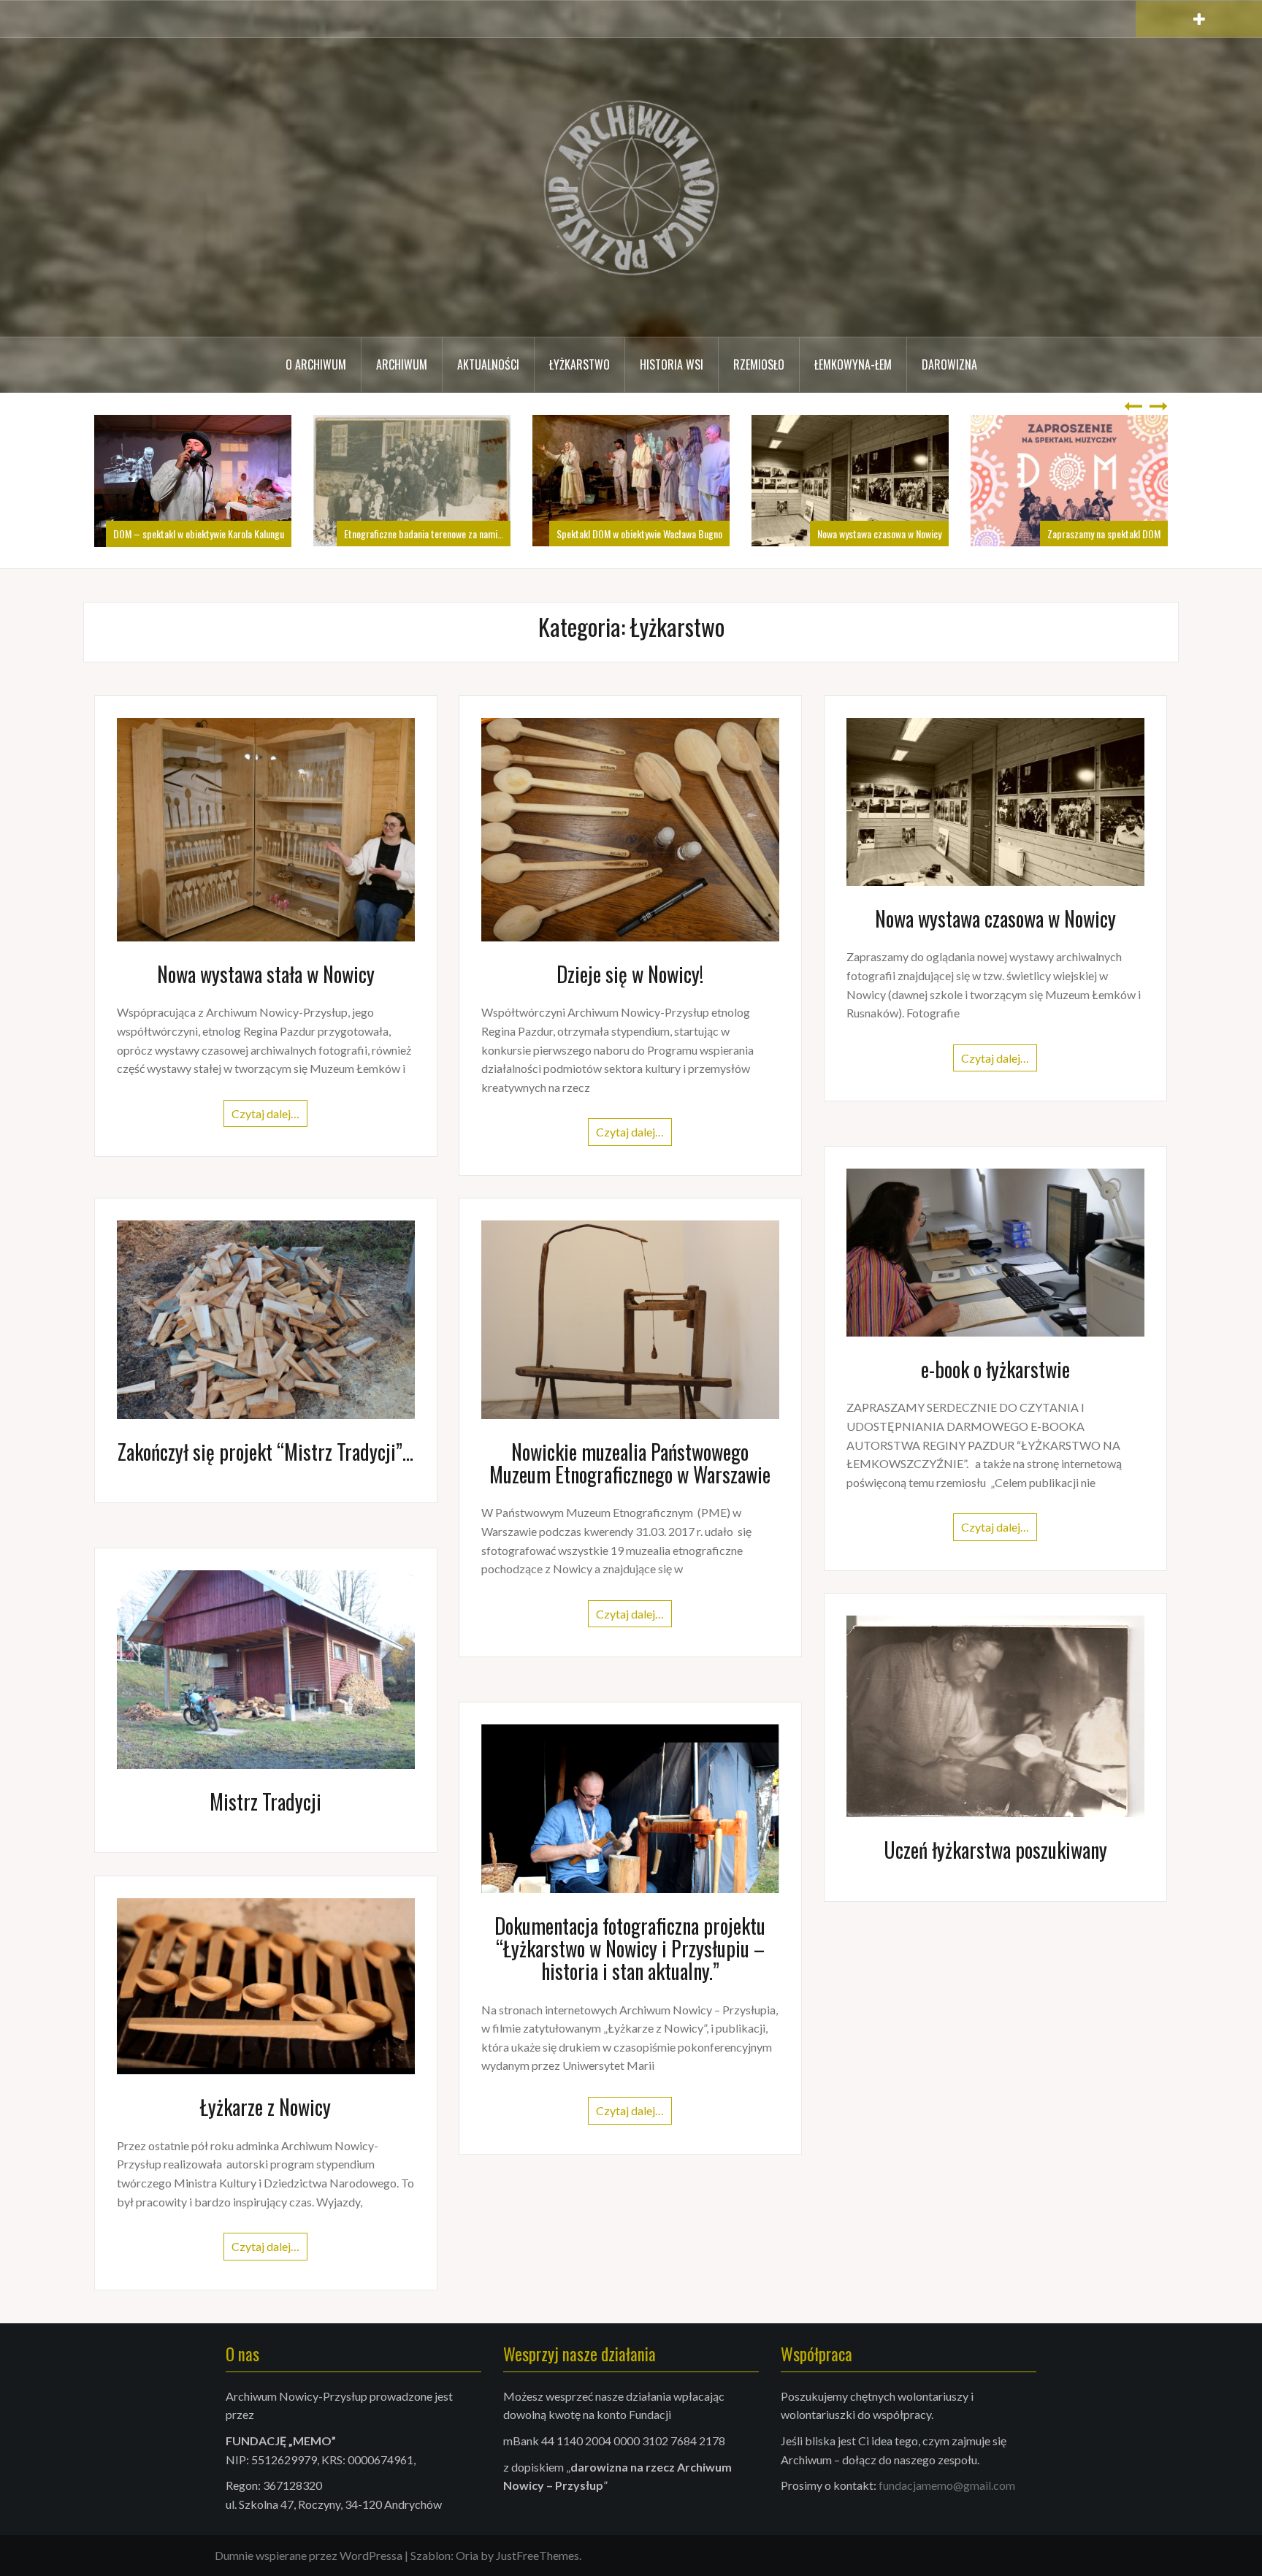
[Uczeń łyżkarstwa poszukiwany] (995, 1715)
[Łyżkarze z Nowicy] (266, 1984)
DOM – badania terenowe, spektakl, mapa (1081, 534)
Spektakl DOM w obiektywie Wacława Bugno (420, 534)
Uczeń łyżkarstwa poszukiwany (995, 1850)
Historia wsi (672, 364)
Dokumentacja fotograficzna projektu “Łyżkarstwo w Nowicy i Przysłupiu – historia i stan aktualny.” (630, 1948)
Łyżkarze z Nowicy (265, 2107)
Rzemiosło (759, 364)
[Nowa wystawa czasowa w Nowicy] (995, 800)
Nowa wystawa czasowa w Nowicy (660, 534)
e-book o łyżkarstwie (995, 1369)
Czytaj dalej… (265, 1113)
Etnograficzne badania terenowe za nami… (204, 534)
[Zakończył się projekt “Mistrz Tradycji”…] (266, 1318)
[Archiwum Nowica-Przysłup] (631, 186)
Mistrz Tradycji (265, 1801)
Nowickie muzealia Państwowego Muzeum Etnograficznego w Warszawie (630, 1463)
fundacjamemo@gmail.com (947, 2485)
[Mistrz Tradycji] (266, 1668)
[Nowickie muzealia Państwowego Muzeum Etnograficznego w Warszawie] (630, 1318)
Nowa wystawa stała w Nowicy (266, 974)
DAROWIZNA (949, 364)
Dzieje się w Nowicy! (630, 974)
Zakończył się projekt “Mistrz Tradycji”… (265, 1452)
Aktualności (488, 364)
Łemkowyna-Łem (853, 364)
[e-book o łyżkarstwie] (995, 1251)
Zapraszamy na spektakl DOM (885, 534)
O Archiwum (316, 364)
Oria (467, 2555)
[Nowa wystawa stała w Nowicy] (266, 828)
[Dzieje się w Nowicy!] (630, 828)
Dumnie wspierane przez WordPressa (309, 2555)
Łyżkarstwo (580, 364)
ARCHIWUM (402, 364)
